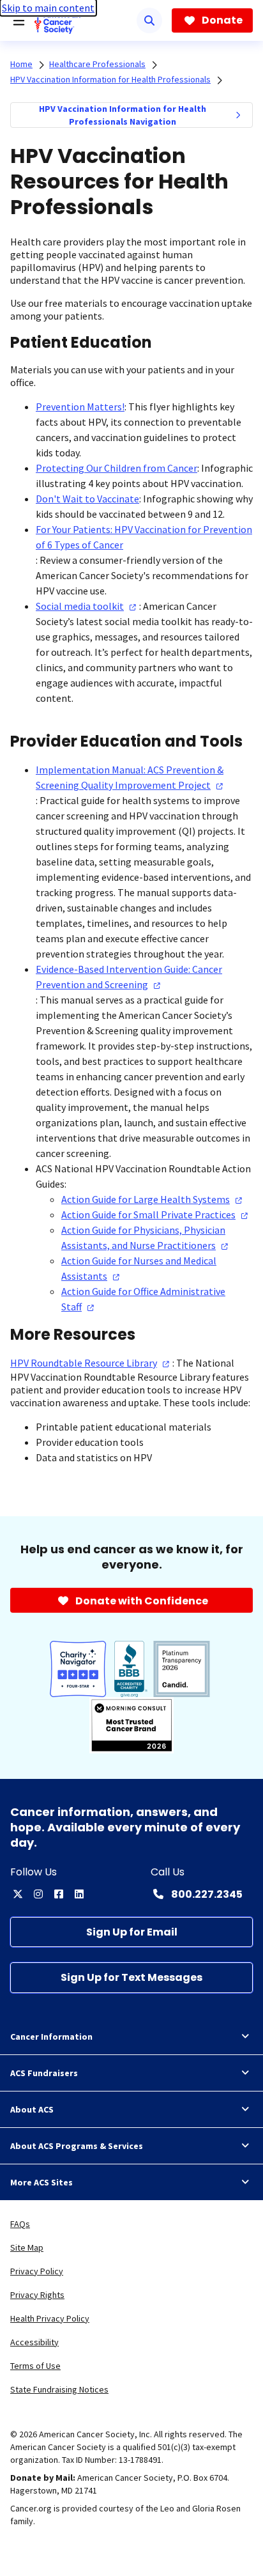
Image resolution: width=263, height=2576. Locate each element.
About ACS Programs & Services (77, 2146)
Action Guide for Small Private (148, 1214)
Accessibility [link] (34, 2342)
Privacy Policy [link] (37, 2271)
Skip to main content (48, 8)
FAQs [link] (20, 2224)
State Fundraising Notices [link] (59, 2389)
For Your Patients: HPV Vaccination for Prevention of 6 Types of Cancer (144, 537)
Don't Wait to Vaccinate (87, 499)
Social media (80, 606)
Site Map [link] (27, 2247)
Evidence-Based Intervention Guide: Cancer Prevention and (129, 977)
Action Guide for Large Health (146, 1199)
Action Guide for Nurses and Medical (139, 1268)
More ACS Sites (41, 2182)
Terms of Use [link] (35, 2366)
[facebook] (59, 1894)
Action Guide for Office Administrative (143, 1299)
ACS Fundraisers (44, 2073)
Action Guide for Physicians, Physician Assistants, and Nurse (143, 1238)
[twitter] (18, 1894)
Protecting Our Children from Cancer (116, 468)
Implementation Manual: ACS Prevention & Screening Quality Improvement (130, 777)
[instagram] (38, 1894)
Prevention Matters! (80, 407)
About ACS (32, 2109)
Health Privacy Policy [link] (50, 2318)
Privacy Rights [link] (37, 2295)
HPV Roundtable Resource (84, 1363)
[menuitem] (238, 115)
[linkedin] (79, 1894)
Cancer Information (51, 2037)
